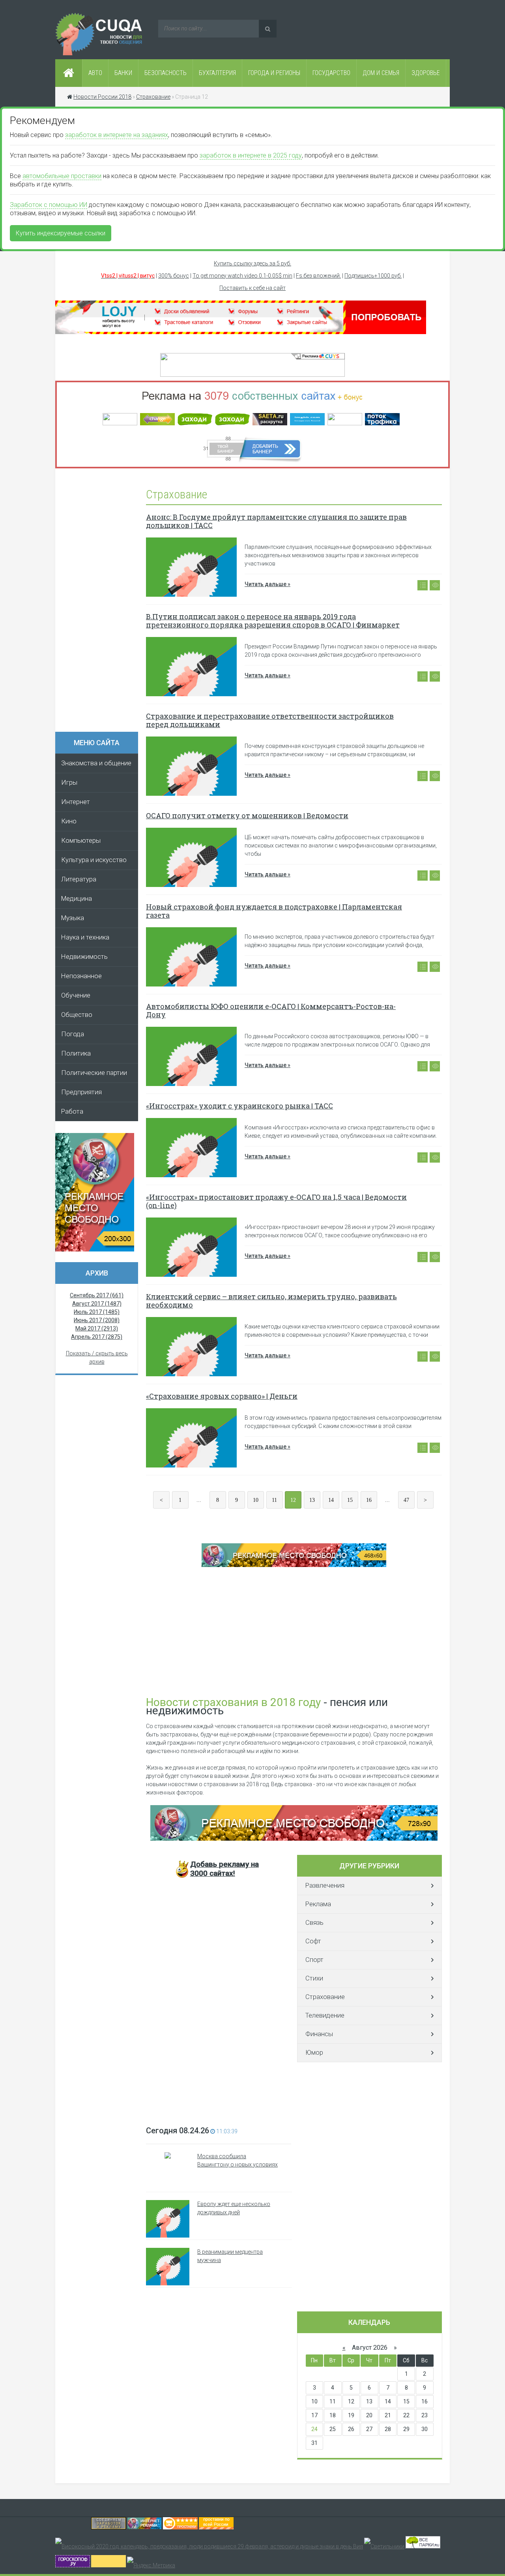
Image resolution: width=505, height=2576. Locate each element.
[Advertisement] (101, 603)
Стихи (314, 1978)
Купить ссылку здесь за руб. (252, 263)
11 (274, 1500)
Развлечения (325, 1885)
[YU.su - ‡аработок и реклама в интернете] (108, 2565)
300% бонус (174, 276)
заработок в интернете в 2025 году (251, 155)
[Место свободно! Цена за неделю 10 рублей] (294, 1839)
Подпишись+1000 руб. (373, 276)
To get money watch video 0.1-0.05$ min (242, 276)
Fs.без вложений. (318, 276)
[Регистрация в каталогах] (241, 332)
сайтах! (224, 1869)
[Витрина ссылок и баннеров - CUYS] (144, 2527)
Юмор (314, 2053)
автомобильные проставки (62, 176)
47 (406, 1500)
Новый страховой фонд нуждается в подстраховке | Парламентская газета (274, 911)
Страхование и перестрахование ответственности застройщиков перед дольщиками (270, 720)
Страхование (325, 1997)
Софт (313, 1941)
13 (312, 1500)
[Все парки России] (423, 2546)
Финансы (319, 2034)
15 (350, 1500)
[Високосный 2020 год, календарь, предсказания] (209, 2546)
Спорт (314, 1960)
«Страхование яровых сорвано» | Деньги (222, 1396)
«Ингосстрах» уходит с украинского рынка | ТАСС (239, 1106)
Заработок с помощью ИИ (49, 205)
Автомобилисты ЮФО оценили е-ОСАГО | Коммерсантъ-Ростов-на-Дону (271, 1010)
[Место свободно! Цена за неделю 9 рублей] (294, 1565)
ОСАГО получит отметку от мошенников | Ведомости (247, 815)
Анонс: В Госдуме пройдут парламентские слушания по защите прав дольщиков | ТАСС (276, 521)
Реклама (318, 1904)
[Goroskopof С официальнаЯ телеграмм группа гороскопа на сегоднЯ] (73, 2565)
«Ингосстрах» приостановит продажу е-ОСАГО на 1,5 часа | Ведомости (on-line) (276, 1201)
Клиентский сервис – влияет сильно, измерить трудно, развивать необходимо (271, 1301)
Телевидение (325, 2015)
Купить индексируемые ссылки (61, 233)
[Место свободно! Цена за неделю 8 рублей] (95, 1249)
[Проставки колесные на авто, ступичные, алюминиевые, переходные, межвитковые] (216, 2527)
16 (369, 1500)
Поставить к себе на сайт (252, 288)
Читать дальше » (267, 584)
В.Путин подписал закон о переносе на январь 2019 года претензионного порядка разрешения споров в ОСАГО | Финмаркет (273, 621)
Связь (314, 1923)
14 (331, 1500)
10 (256, 1500)
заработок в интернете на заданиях (117, 135)
